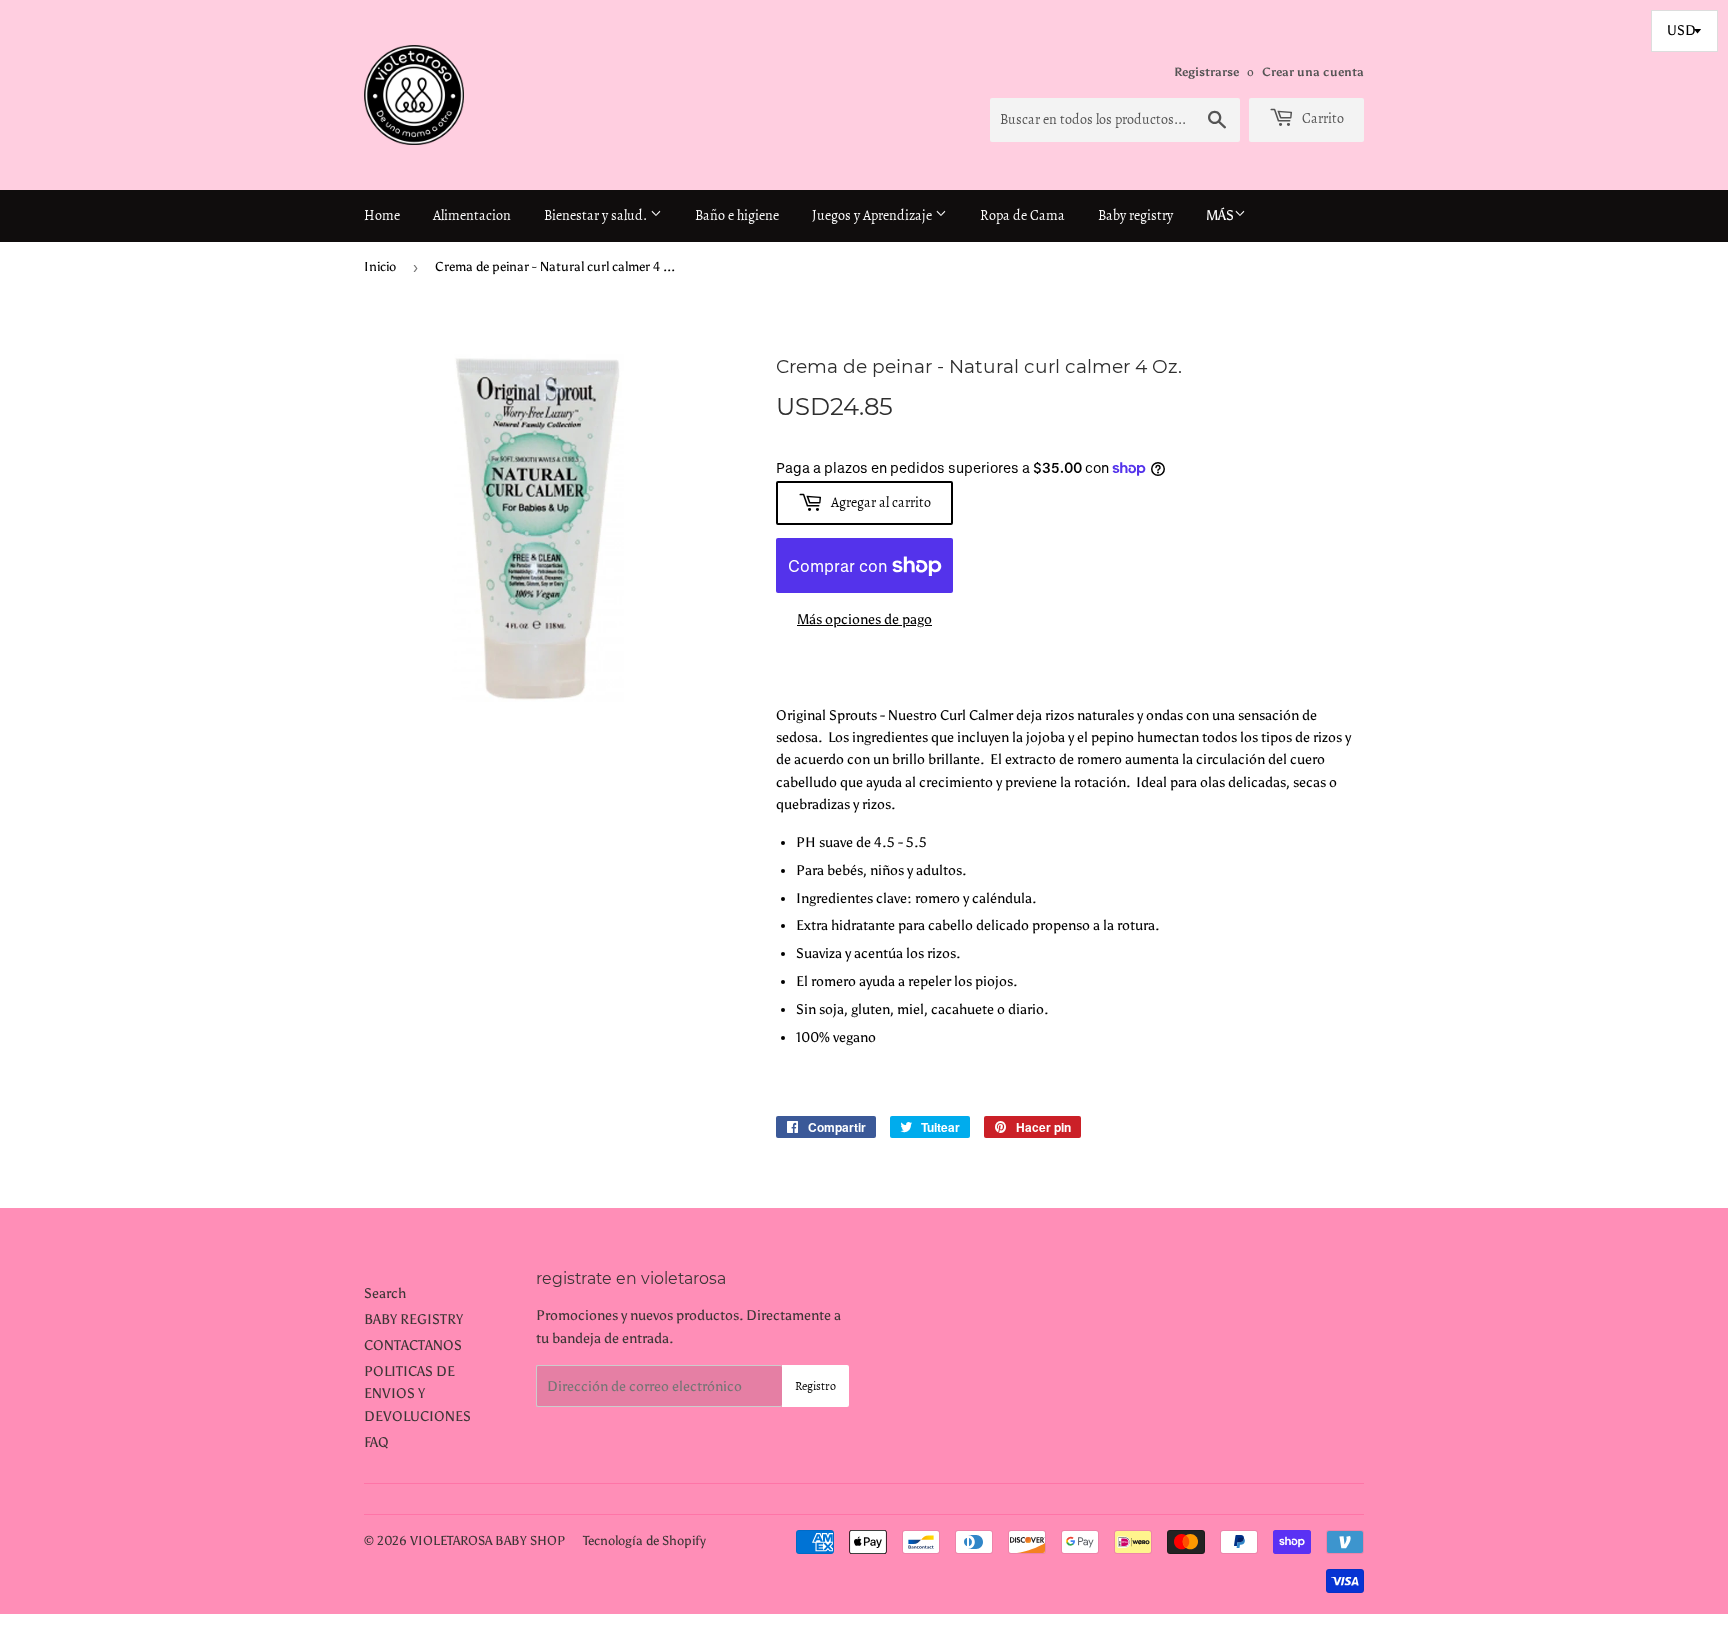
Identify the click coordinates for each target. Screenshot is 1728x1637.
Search (385, 1293)
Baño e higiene (737, 215)
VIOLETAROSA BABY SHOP (487, 1540)
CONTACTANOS (413, 1345)
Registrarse (1206, 72)
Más (1220, 215)
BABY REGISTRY (413, 1319)
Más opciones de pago (864, 619)
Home (382, 215)
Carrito (1321, 118)
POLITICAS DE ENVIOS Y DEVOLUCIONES (417, 1394)
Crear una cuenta (1313, 72)
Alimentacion (472, 215)
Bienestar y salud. (597, 215)
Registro (815, 1386)
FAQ (376, 1442)
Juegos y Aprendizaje (873, 215)
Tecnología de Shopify (644, 1540)
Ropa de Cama (1022, 215)
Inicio (380, 266)
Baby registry (1135, 215)
